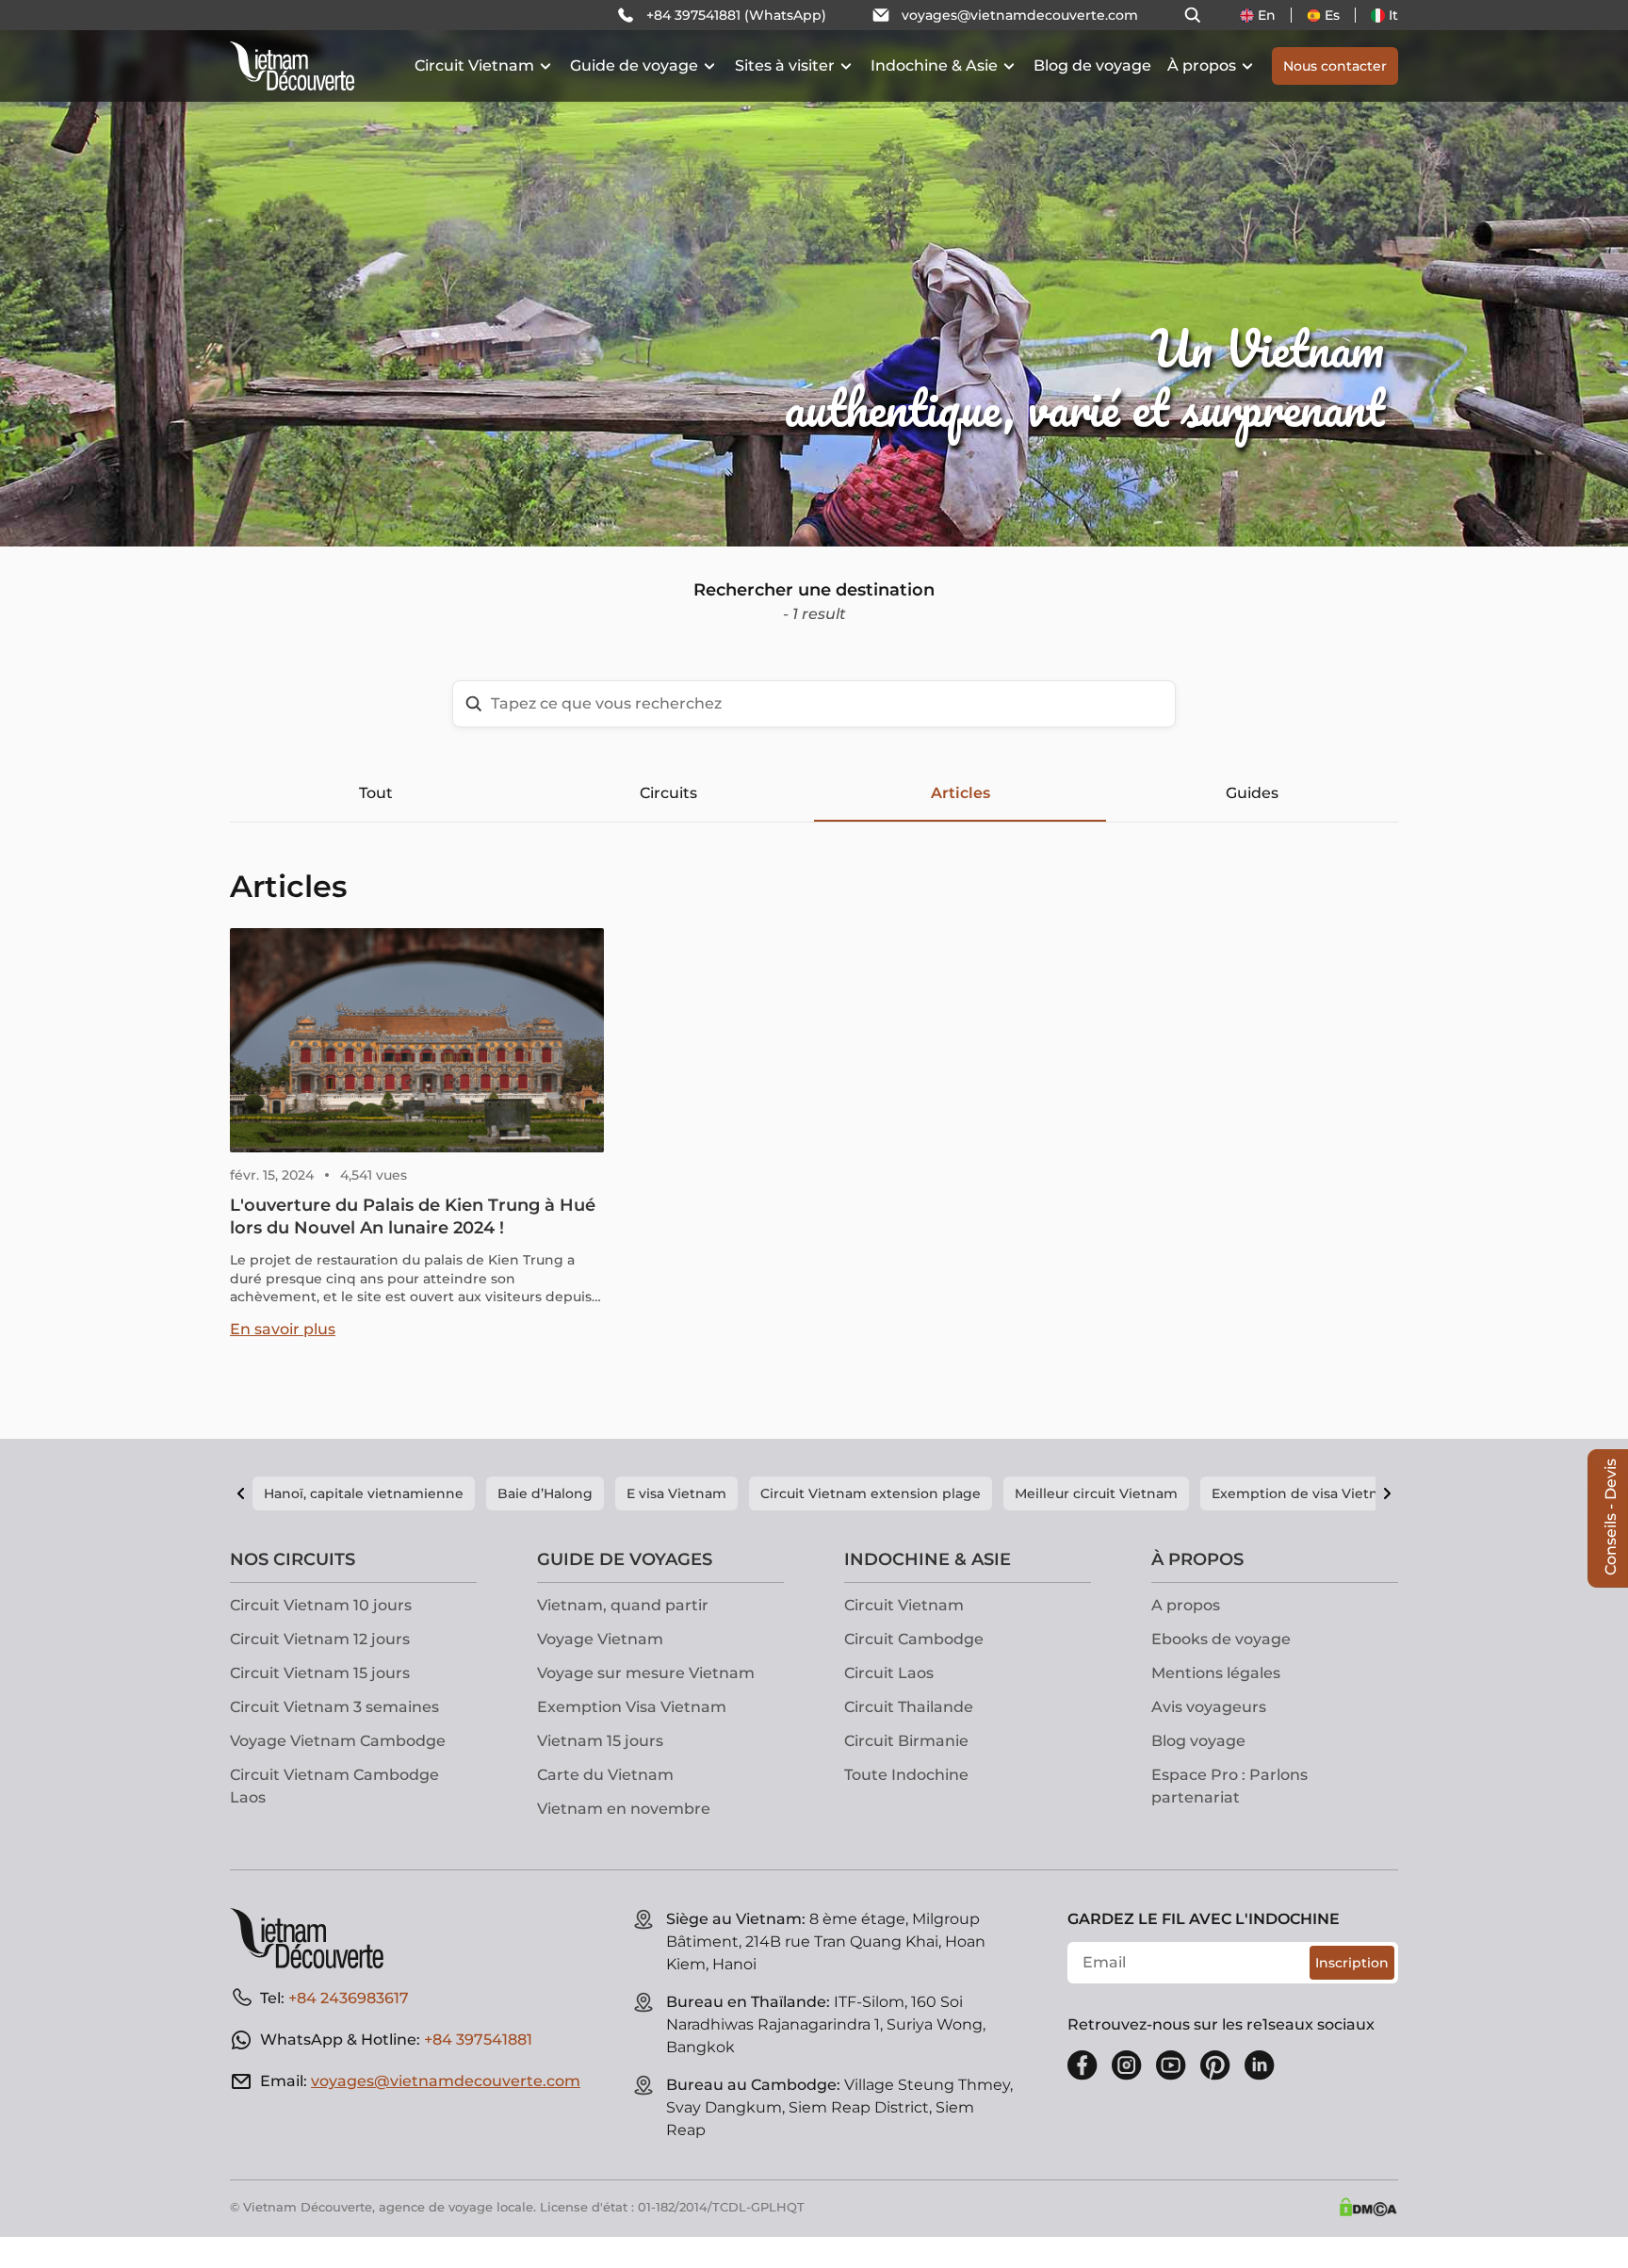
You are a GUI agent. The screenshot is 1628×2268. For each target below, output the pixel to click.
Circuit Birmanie (906, 1741)
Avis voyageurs (1209, 1707)
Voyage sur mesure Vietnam (646, 1673)
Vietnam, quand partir (623, 1605)
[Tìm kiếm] (1193, 15)
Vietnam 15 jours (600, 1741)
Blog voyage (1198, 1741)
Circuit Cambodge (914, 1639)
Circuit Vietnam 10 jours (321, 1605)
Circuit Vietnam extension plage (871, 1493)
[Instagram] (1127, 2065)
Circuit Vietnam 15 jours (320, 1673)
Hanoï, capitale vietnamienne (364, 1493)
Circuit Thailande (909, 1707)
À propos (1202, 65)
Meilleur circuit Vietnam (1096, 1493)
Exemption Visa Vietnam (632, 1707)
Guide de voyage (634, 65)
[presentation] (244, 273)
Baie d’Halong (545, 1493)
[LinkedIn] (1260, 2065)
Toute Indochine (906, 1775)
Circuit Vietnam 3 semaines (334, 1707)
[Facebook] (1083, 2065)
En (1267, 15)
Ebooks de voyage (1221, 1639)
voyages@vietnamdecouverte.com (1020, 15)
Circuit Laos (889, 1673)
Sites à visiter (785, 65)
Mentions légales (1216, 1673)
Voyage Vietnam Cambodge (338, 1741)
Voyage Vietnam (600, 1639)
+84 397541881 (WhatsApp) (736, 15)
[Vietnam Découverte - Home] (292, 66)
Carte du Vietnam (605, 1775)
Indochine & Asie (934, 65)
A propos (1186, 1605)
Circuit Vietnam (474, 65)
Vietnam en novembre (624, 1809)
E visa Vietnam (676, 1493)
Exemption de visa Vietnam (1306, 1493)
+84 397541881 (478, 2040)
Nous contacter (1335, 66)
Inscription (1352, 1963)
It (1393, 15)
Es (1332, 15)
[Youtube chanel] (1171, 2065)
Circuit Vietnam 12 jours (320, 1639)
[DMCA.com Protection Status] (1368, 2207)
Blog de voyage (1092, 65)
